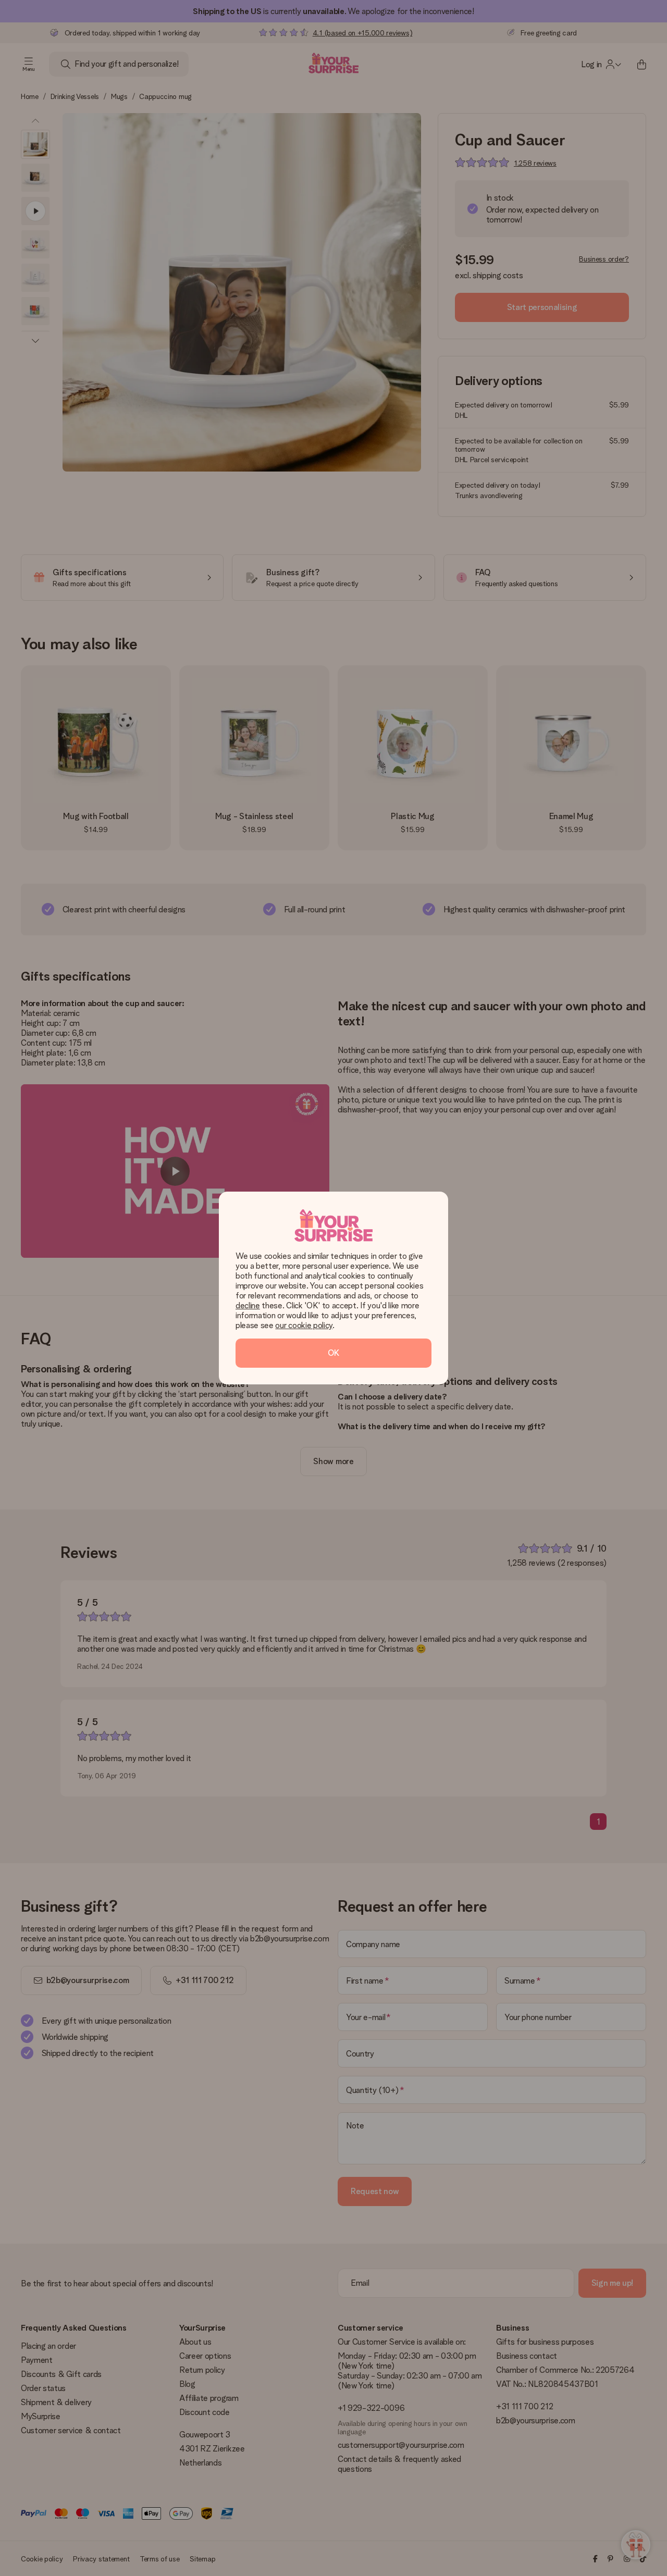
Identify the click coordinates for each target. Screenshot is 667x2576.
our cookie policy (304, 1325)
